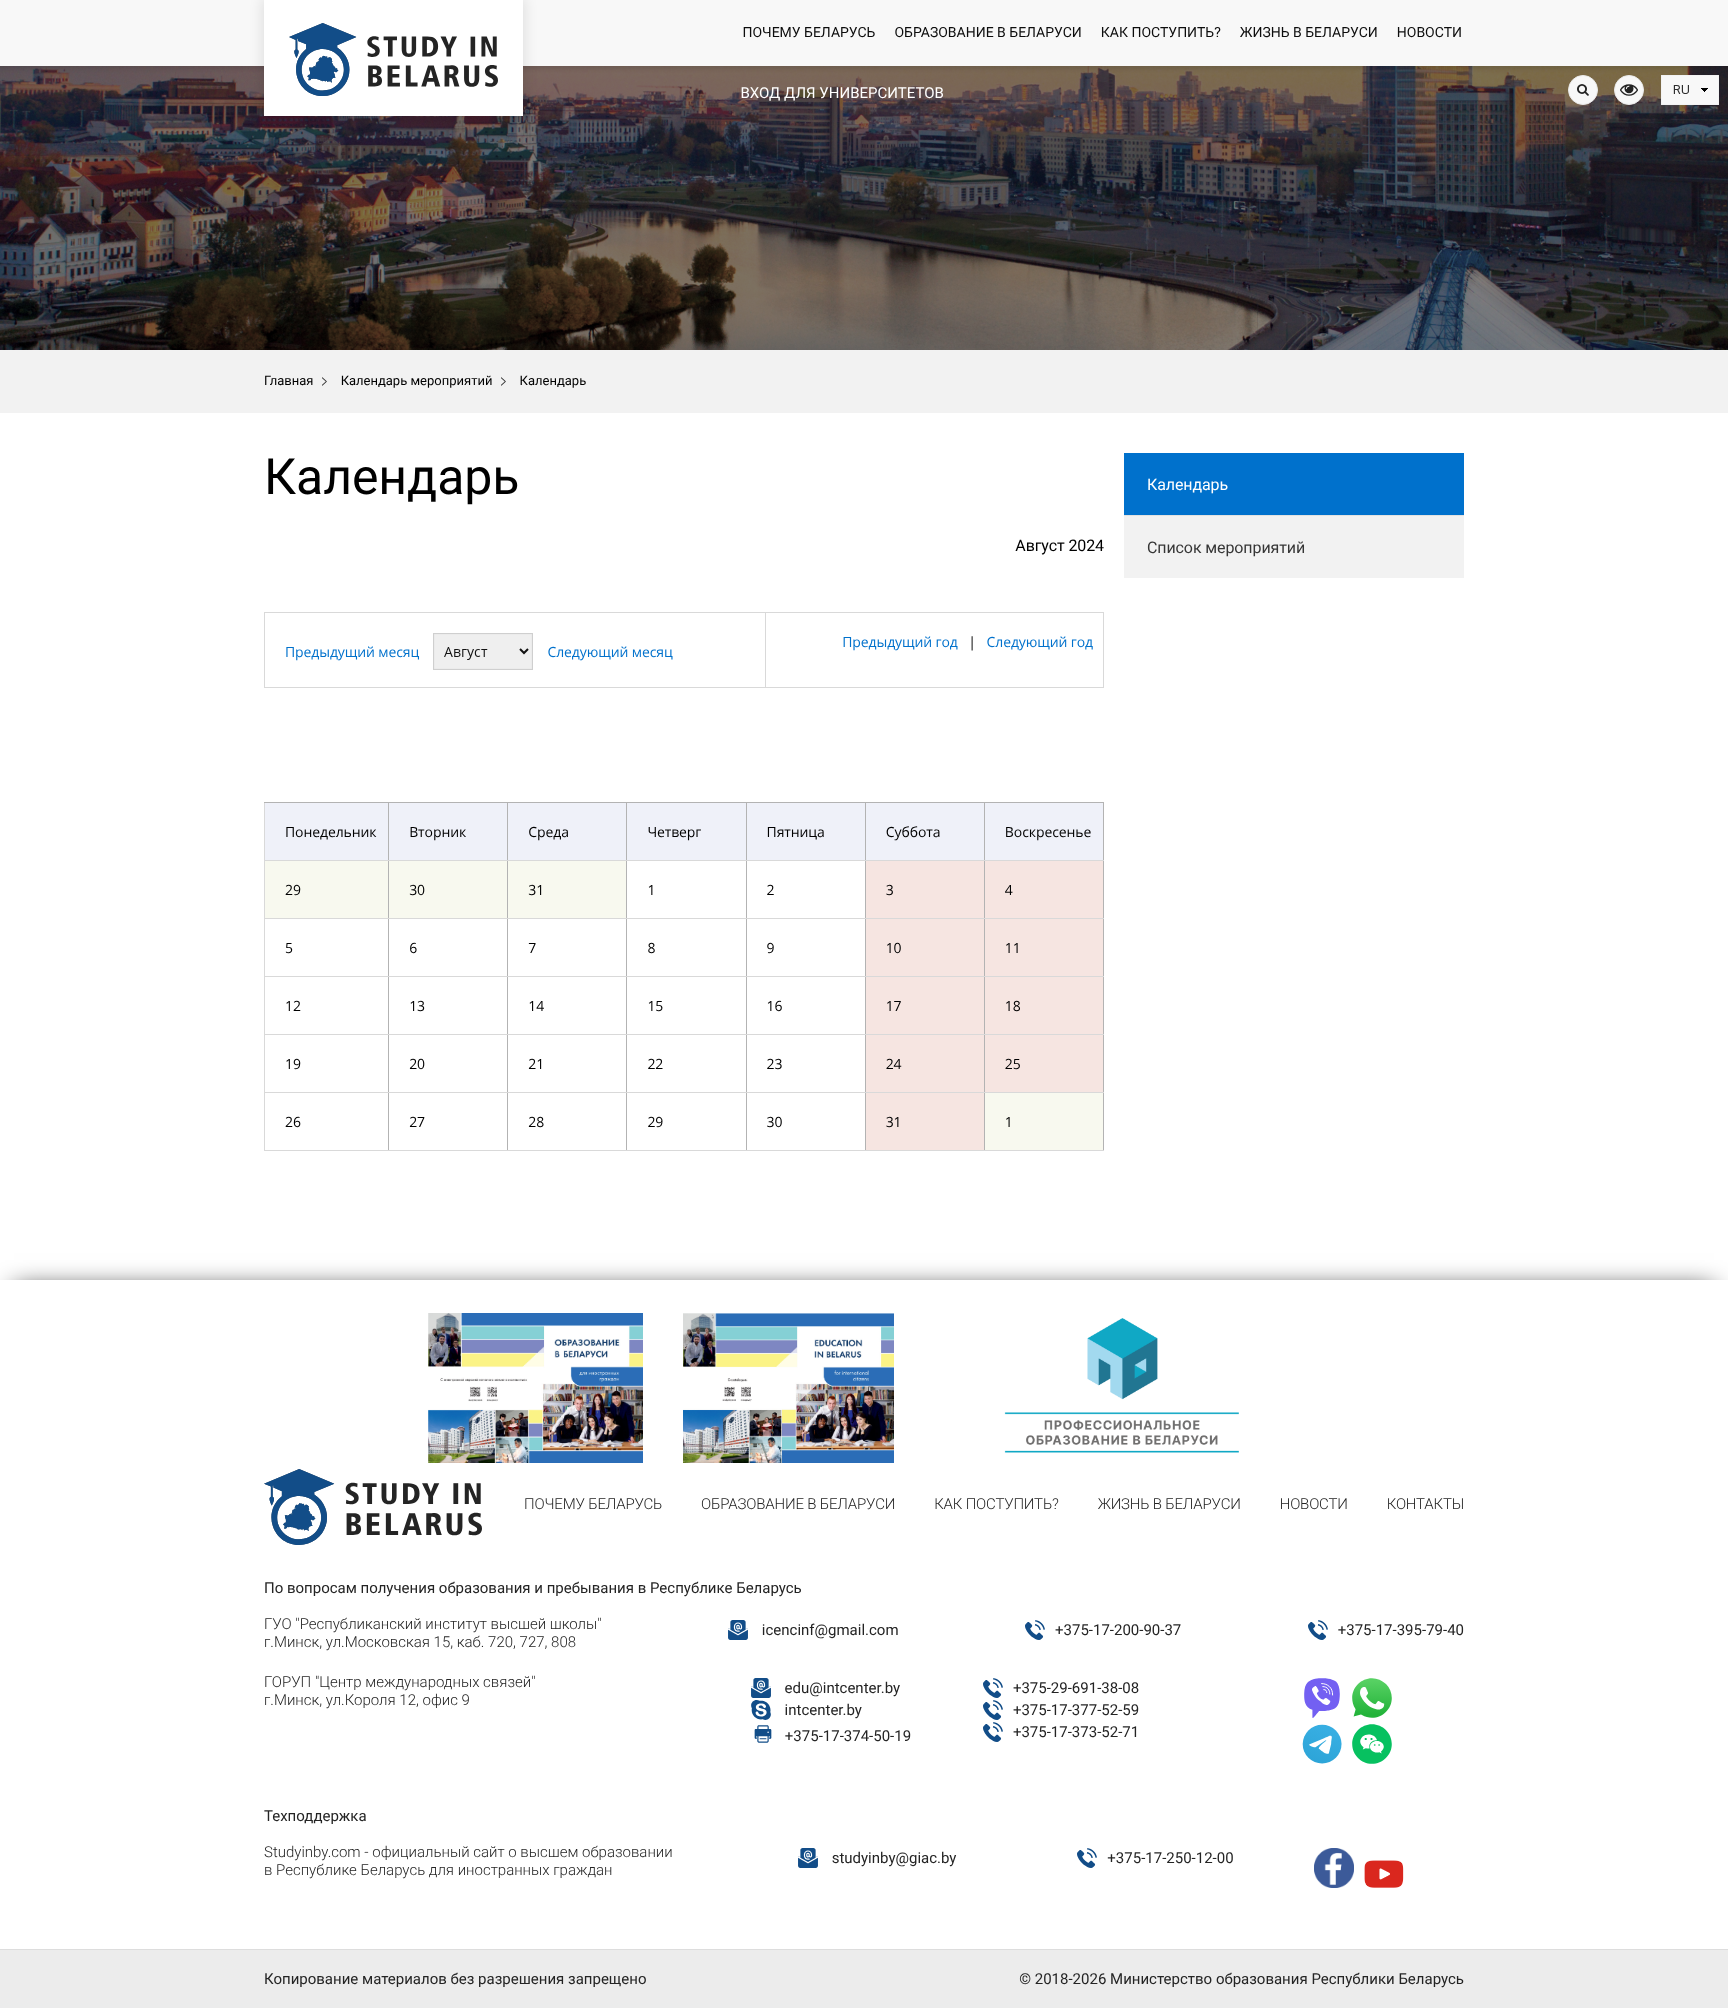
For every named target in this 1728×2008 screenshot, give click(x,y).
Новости (1429, 33)
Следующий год (1040, 642)
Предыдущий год (899, 642)
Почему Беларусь (808, 33)
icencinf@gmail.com (830, 1630)
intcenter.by (823, 1710)
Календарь (1187, 484)
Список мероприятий (1226, 547)
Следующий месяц (609, 652)
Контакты (1425, 1504)
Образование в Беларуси (987, 33)
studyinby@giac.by (894, 1858)
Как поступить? (1161, 33)
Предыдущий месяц (352, 652)
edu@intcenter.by (843, 1688)
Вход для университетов (841, 93)
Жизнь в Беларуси (1309, 33)
